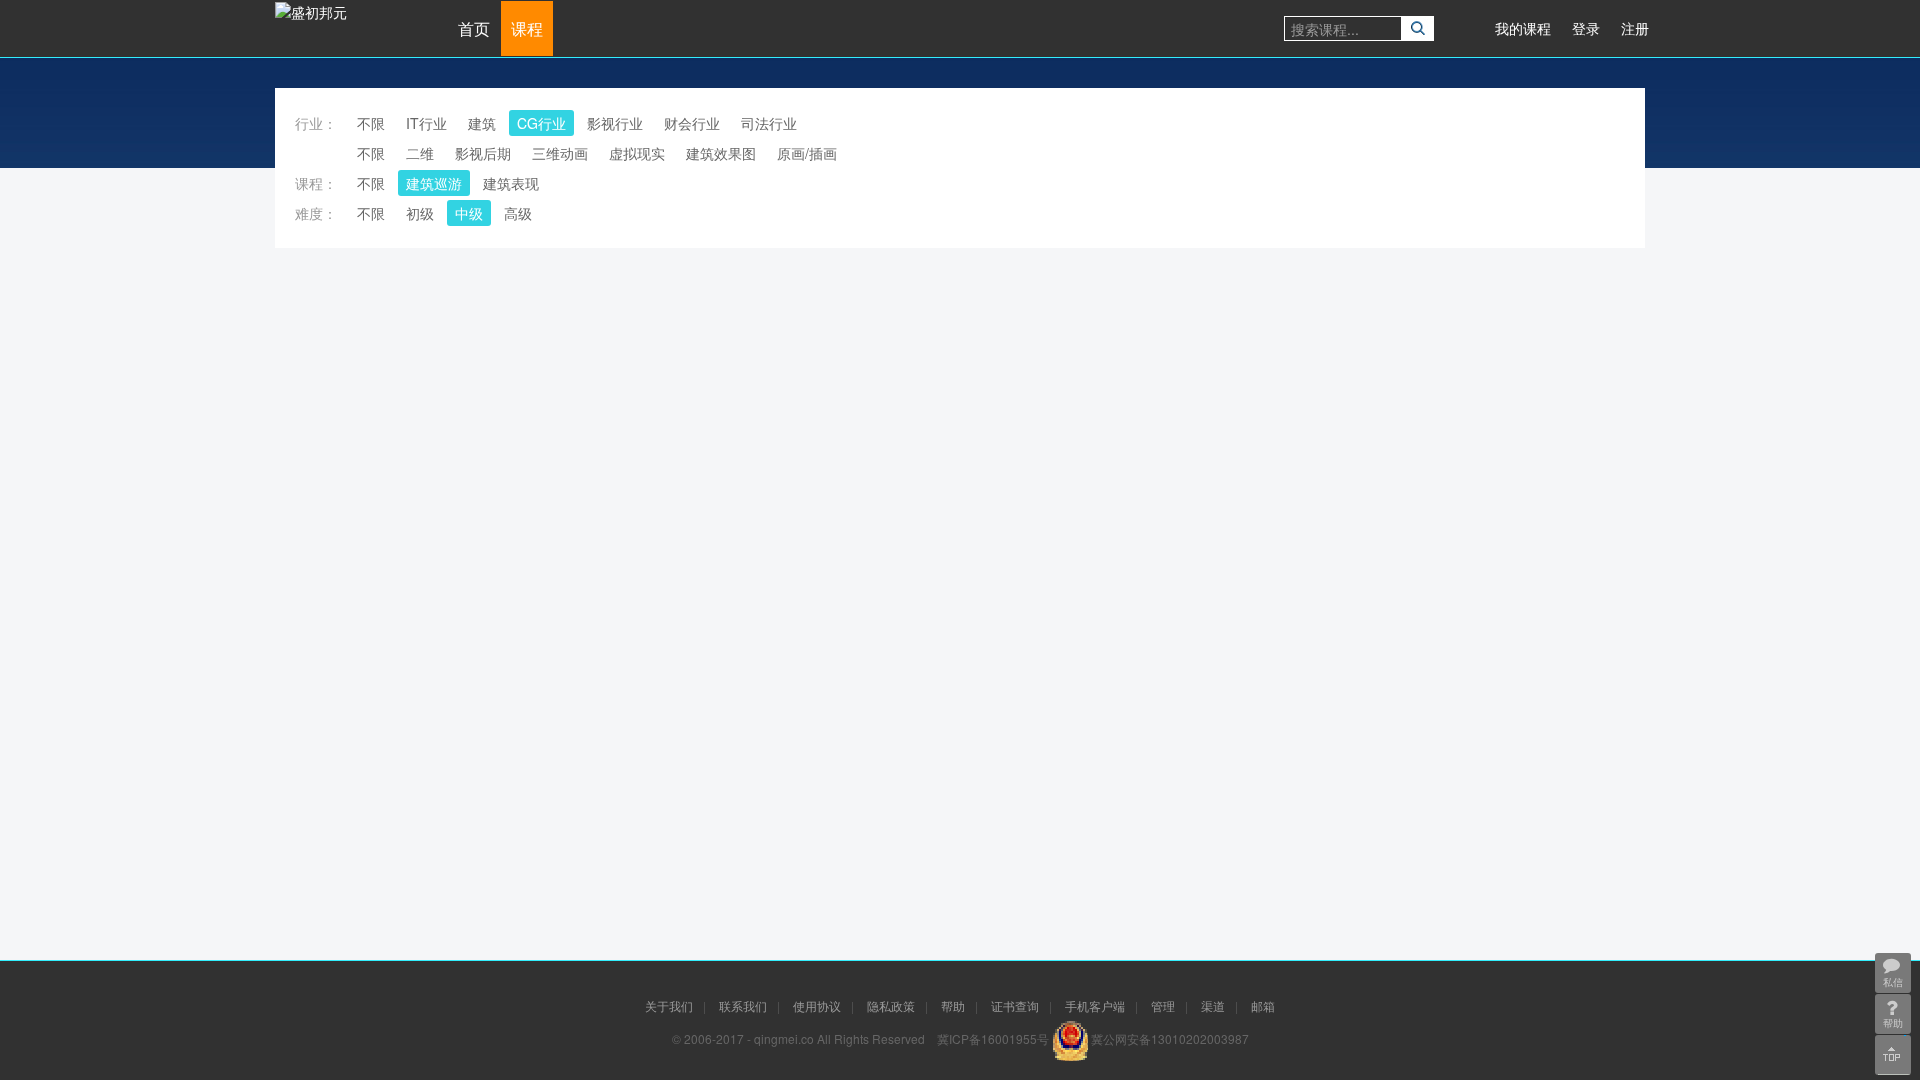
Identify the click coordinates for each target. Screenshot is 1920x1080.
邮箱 (1263, 1005)
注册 (1635, 28)
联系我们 (743, 1005)
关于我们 (669, 1005)
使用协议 (817, 1005)
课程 (527, 28)
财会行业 (692, 123)
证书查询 (1015, 1005)
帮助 (953, 1005)
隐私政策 (891, 1005)
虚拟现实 (637, 153)
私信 (1893, 982)
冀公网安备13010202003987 (1170, 1038)
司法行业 (769, 123)
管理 (1163, 1005)
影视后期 (483, 153)
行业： (316, 123)
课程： (316, 183)
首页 (474, 28)
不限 (371, 123)
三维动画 (560, 153)
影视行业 (615, 123)
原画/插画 (807, 153)
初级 (420, 213)
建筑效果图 (721, 153)
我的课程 (1523, 28)
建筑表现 (511, 183)
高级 (518, 213)
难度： (316, 213)
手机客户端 (1095, 1005)
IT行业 (426, 123)
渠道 (1213, 1005)
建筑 (482, 123)
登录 (1586, 28)
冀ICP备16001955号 (993, 1038)
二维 (420, 153)
